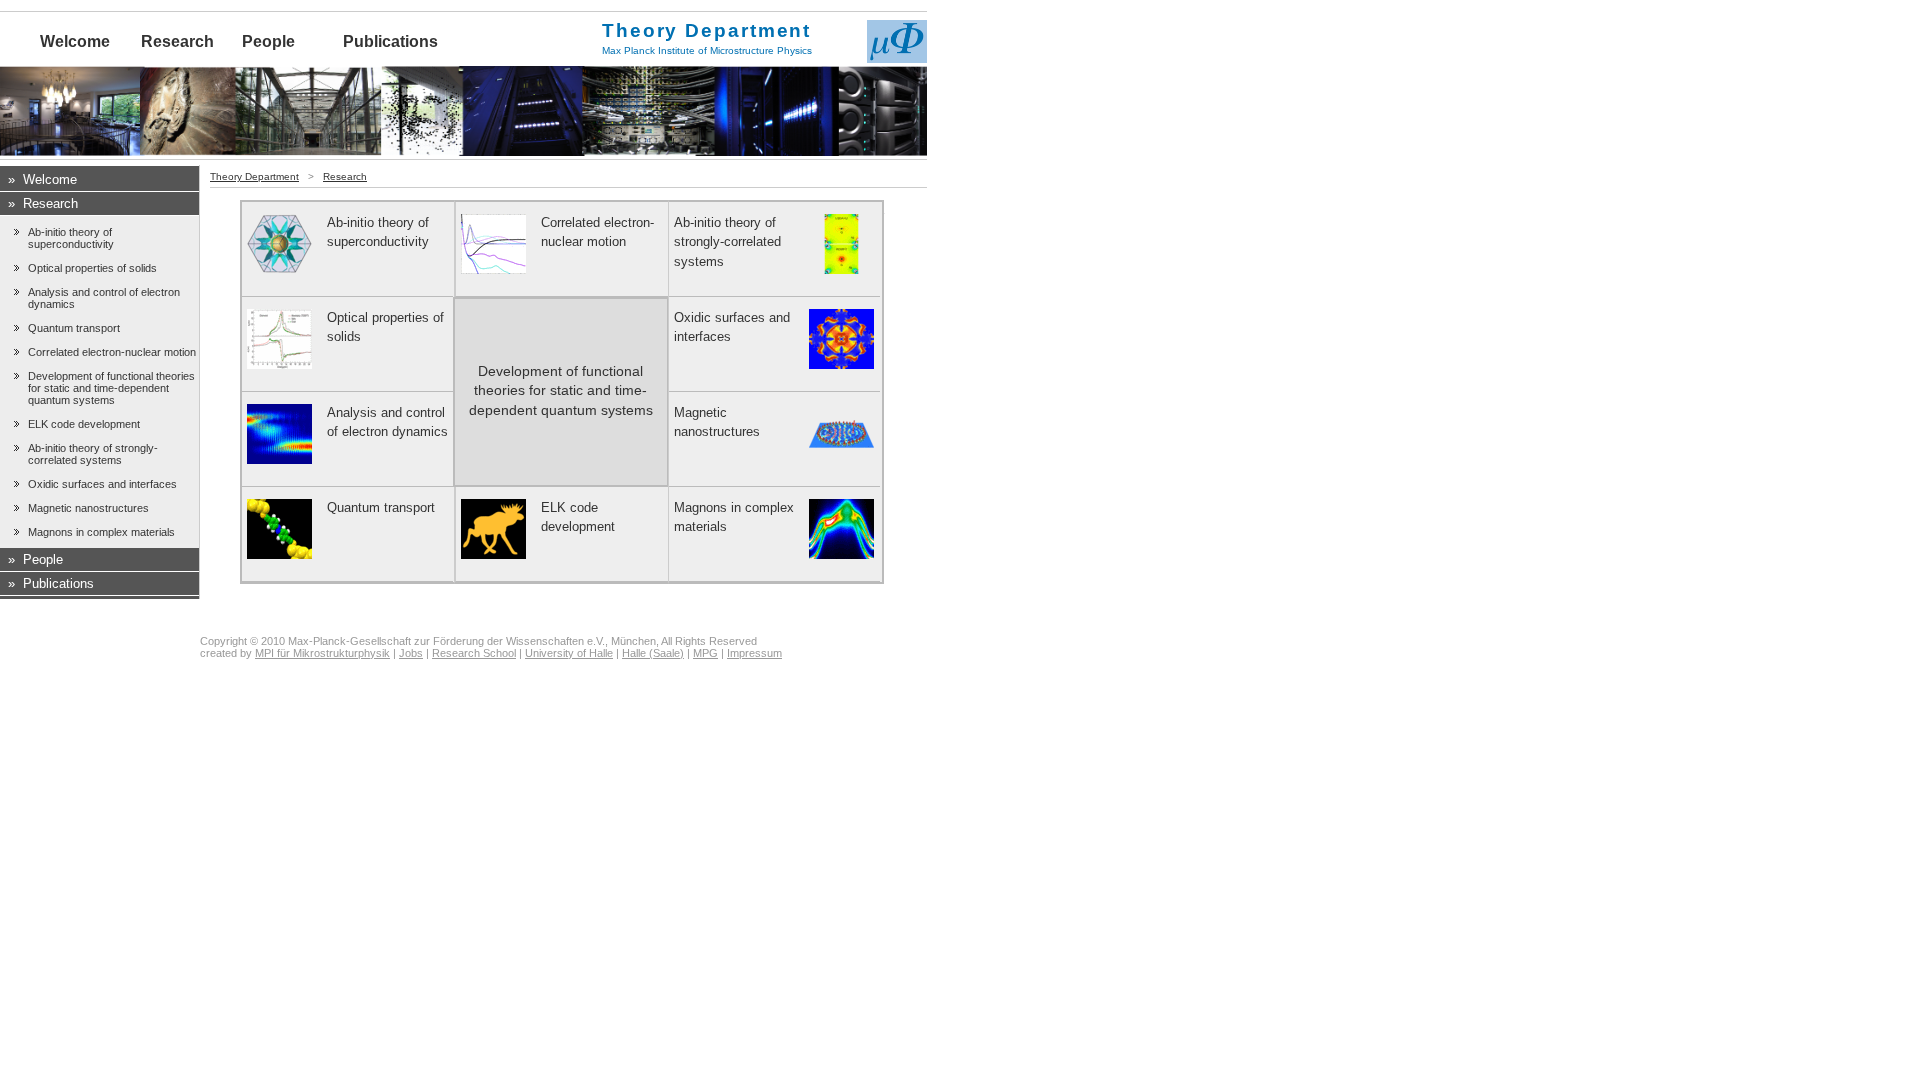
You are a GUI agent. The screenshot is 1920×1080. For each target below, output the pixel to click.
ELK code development (84, 424)
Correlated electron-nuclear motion (112, 352)
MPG (705, 653)
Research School (474, 653)
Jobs (411, 653)
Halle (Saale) (653, 653)
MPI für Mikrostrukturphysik (322, 653)
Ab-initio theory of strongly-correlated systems (93, 454)
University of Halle (569, 653)
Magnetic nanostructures (88, 508)
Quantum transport (74, 328)
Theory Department (254, 176)
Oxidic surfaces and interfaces (102, 484)
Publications (390, 41)
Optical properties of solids (92, 268)
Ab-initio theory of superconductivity (71, 238)
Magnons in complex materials (101, 532)
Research (177, 41)
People (268, 41)
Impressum (754, 653)
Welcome (75, 41)
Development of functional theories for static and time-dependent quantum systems (111, 388)
